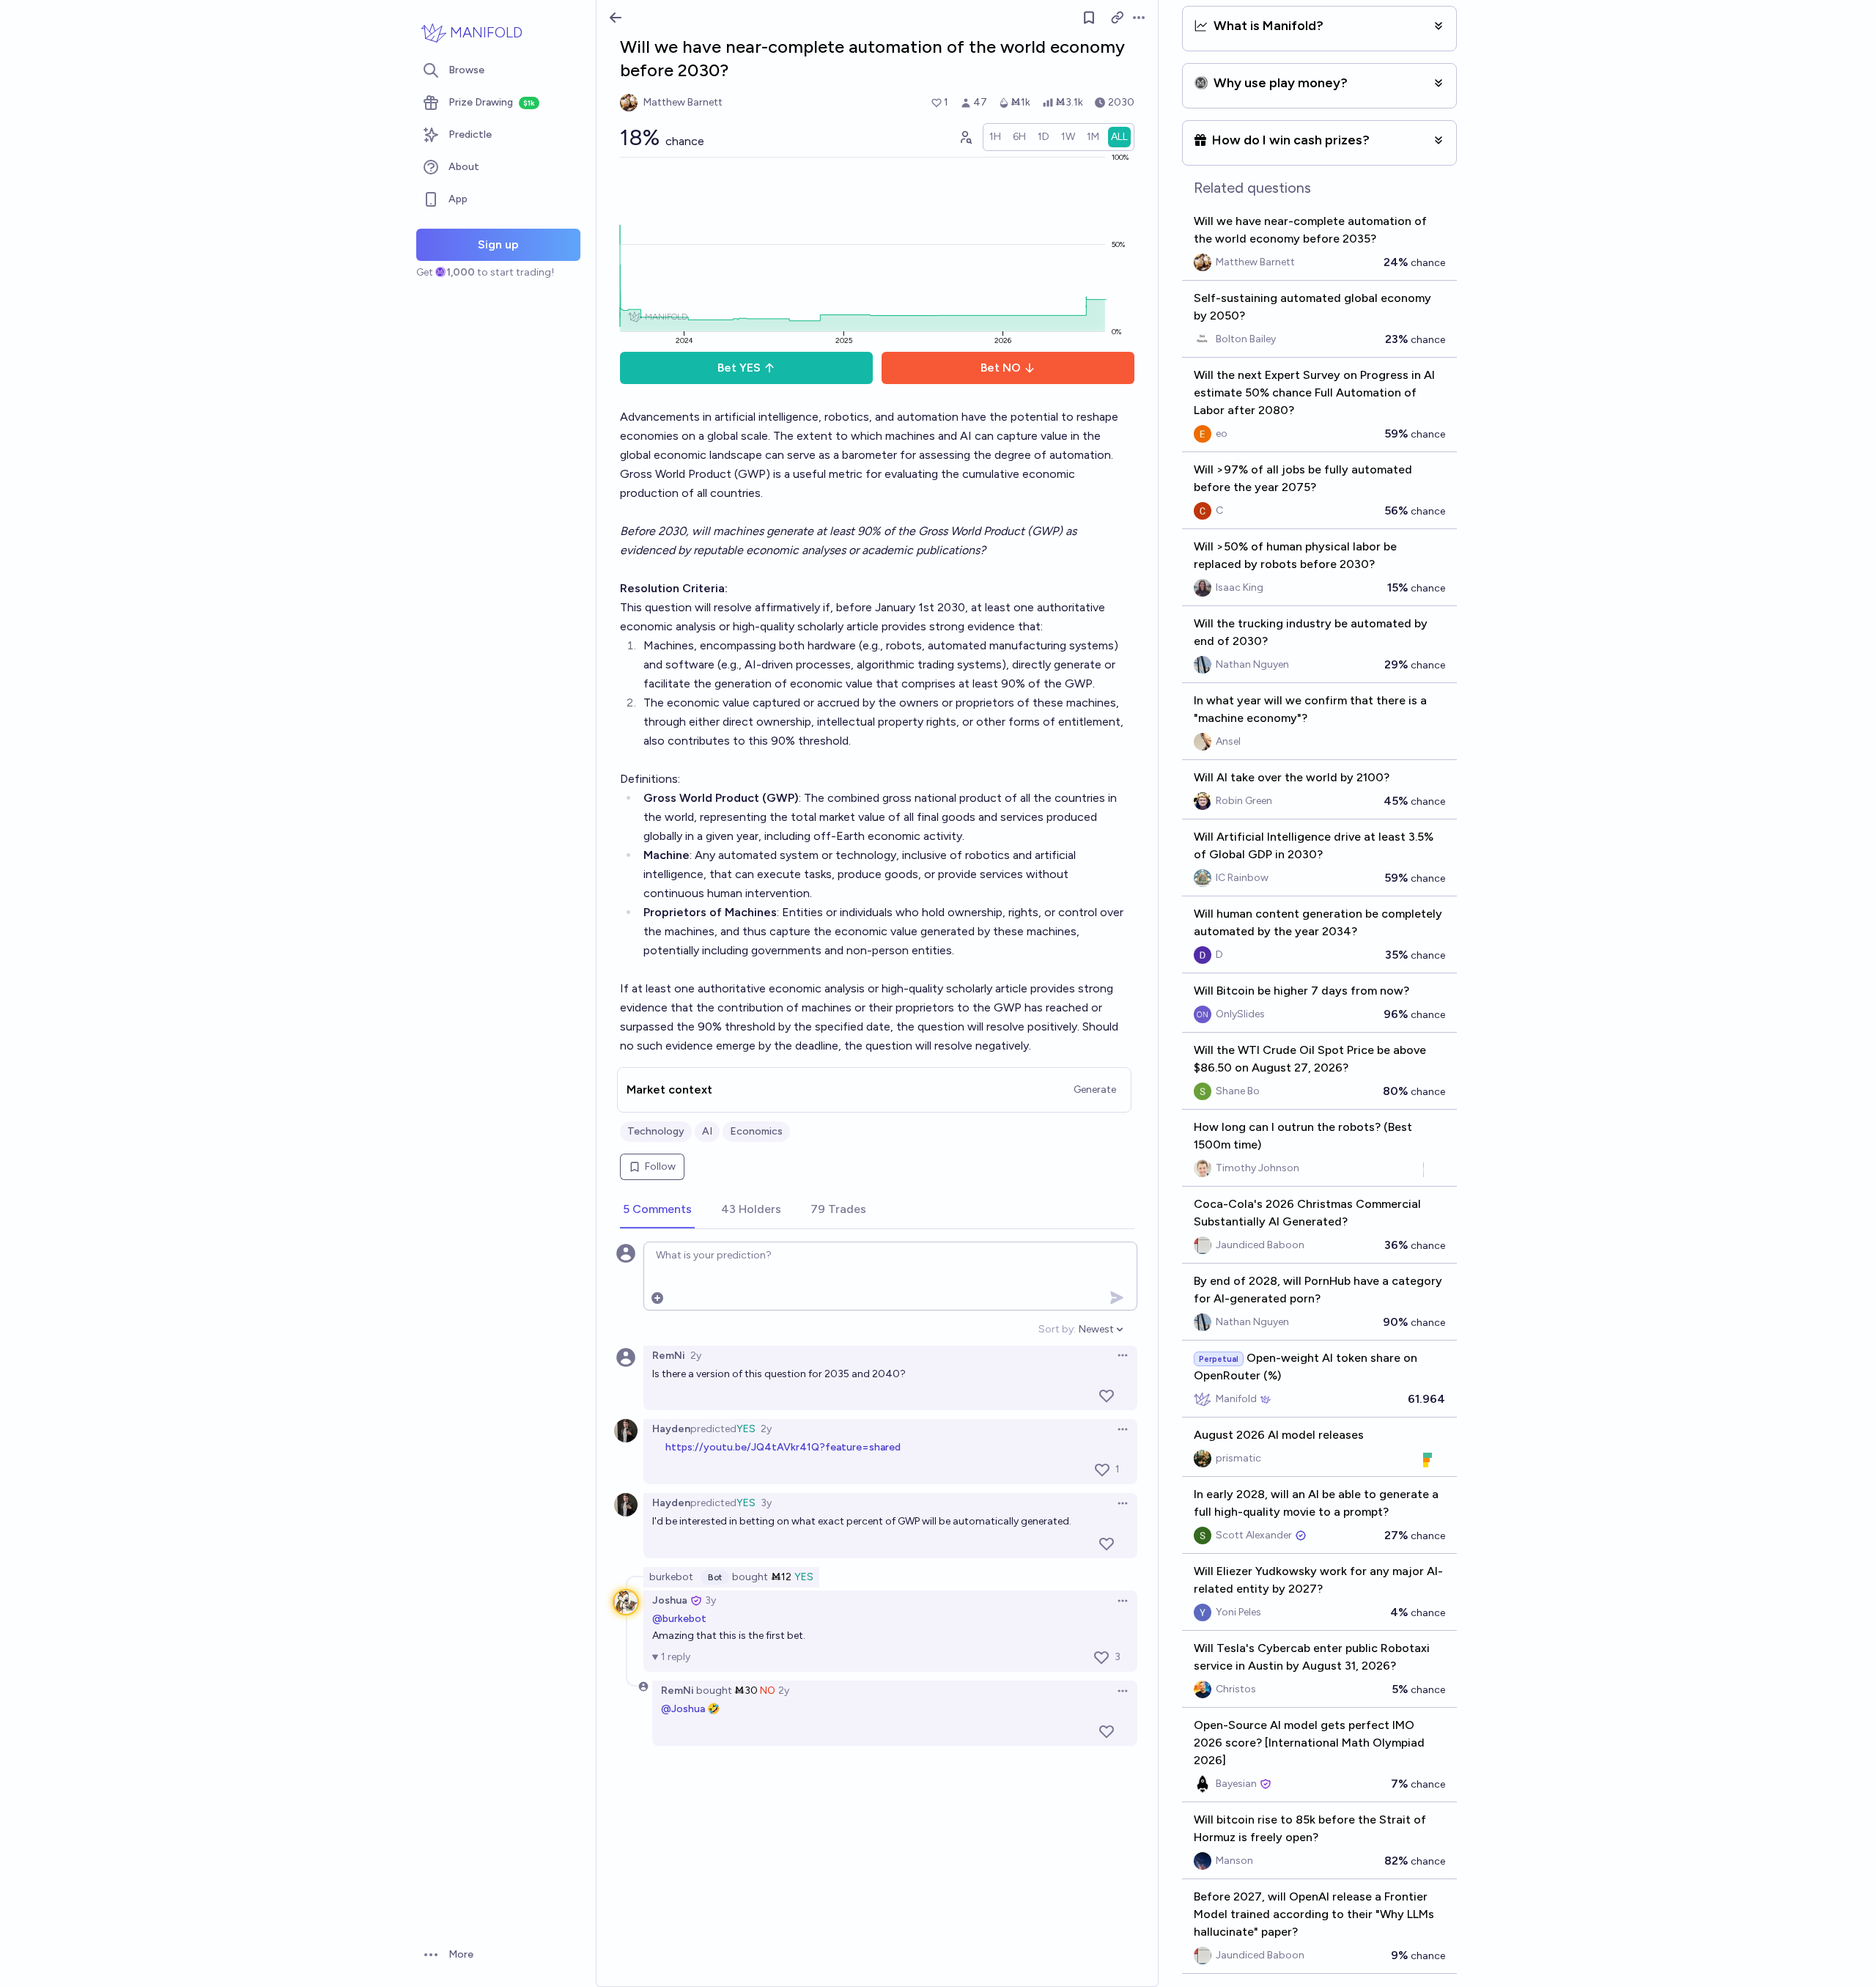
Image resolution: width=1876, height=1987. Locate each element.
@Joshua (683, 1709)
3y (766, 1503)
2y (696, 1356)
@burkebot (679, 1619)
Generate (1095, 1090)
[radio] (995, 137)
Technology (656, 1131)
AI (707, 1131)
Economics (756, 1131)
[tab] (657, 1210)
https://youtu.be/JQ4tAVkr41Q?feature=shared (783, 1447)
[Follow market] (1089, 18)
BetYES (739, 368)
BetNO (1001, 368)
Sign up (498, 244)
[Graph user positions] (965, 137)
